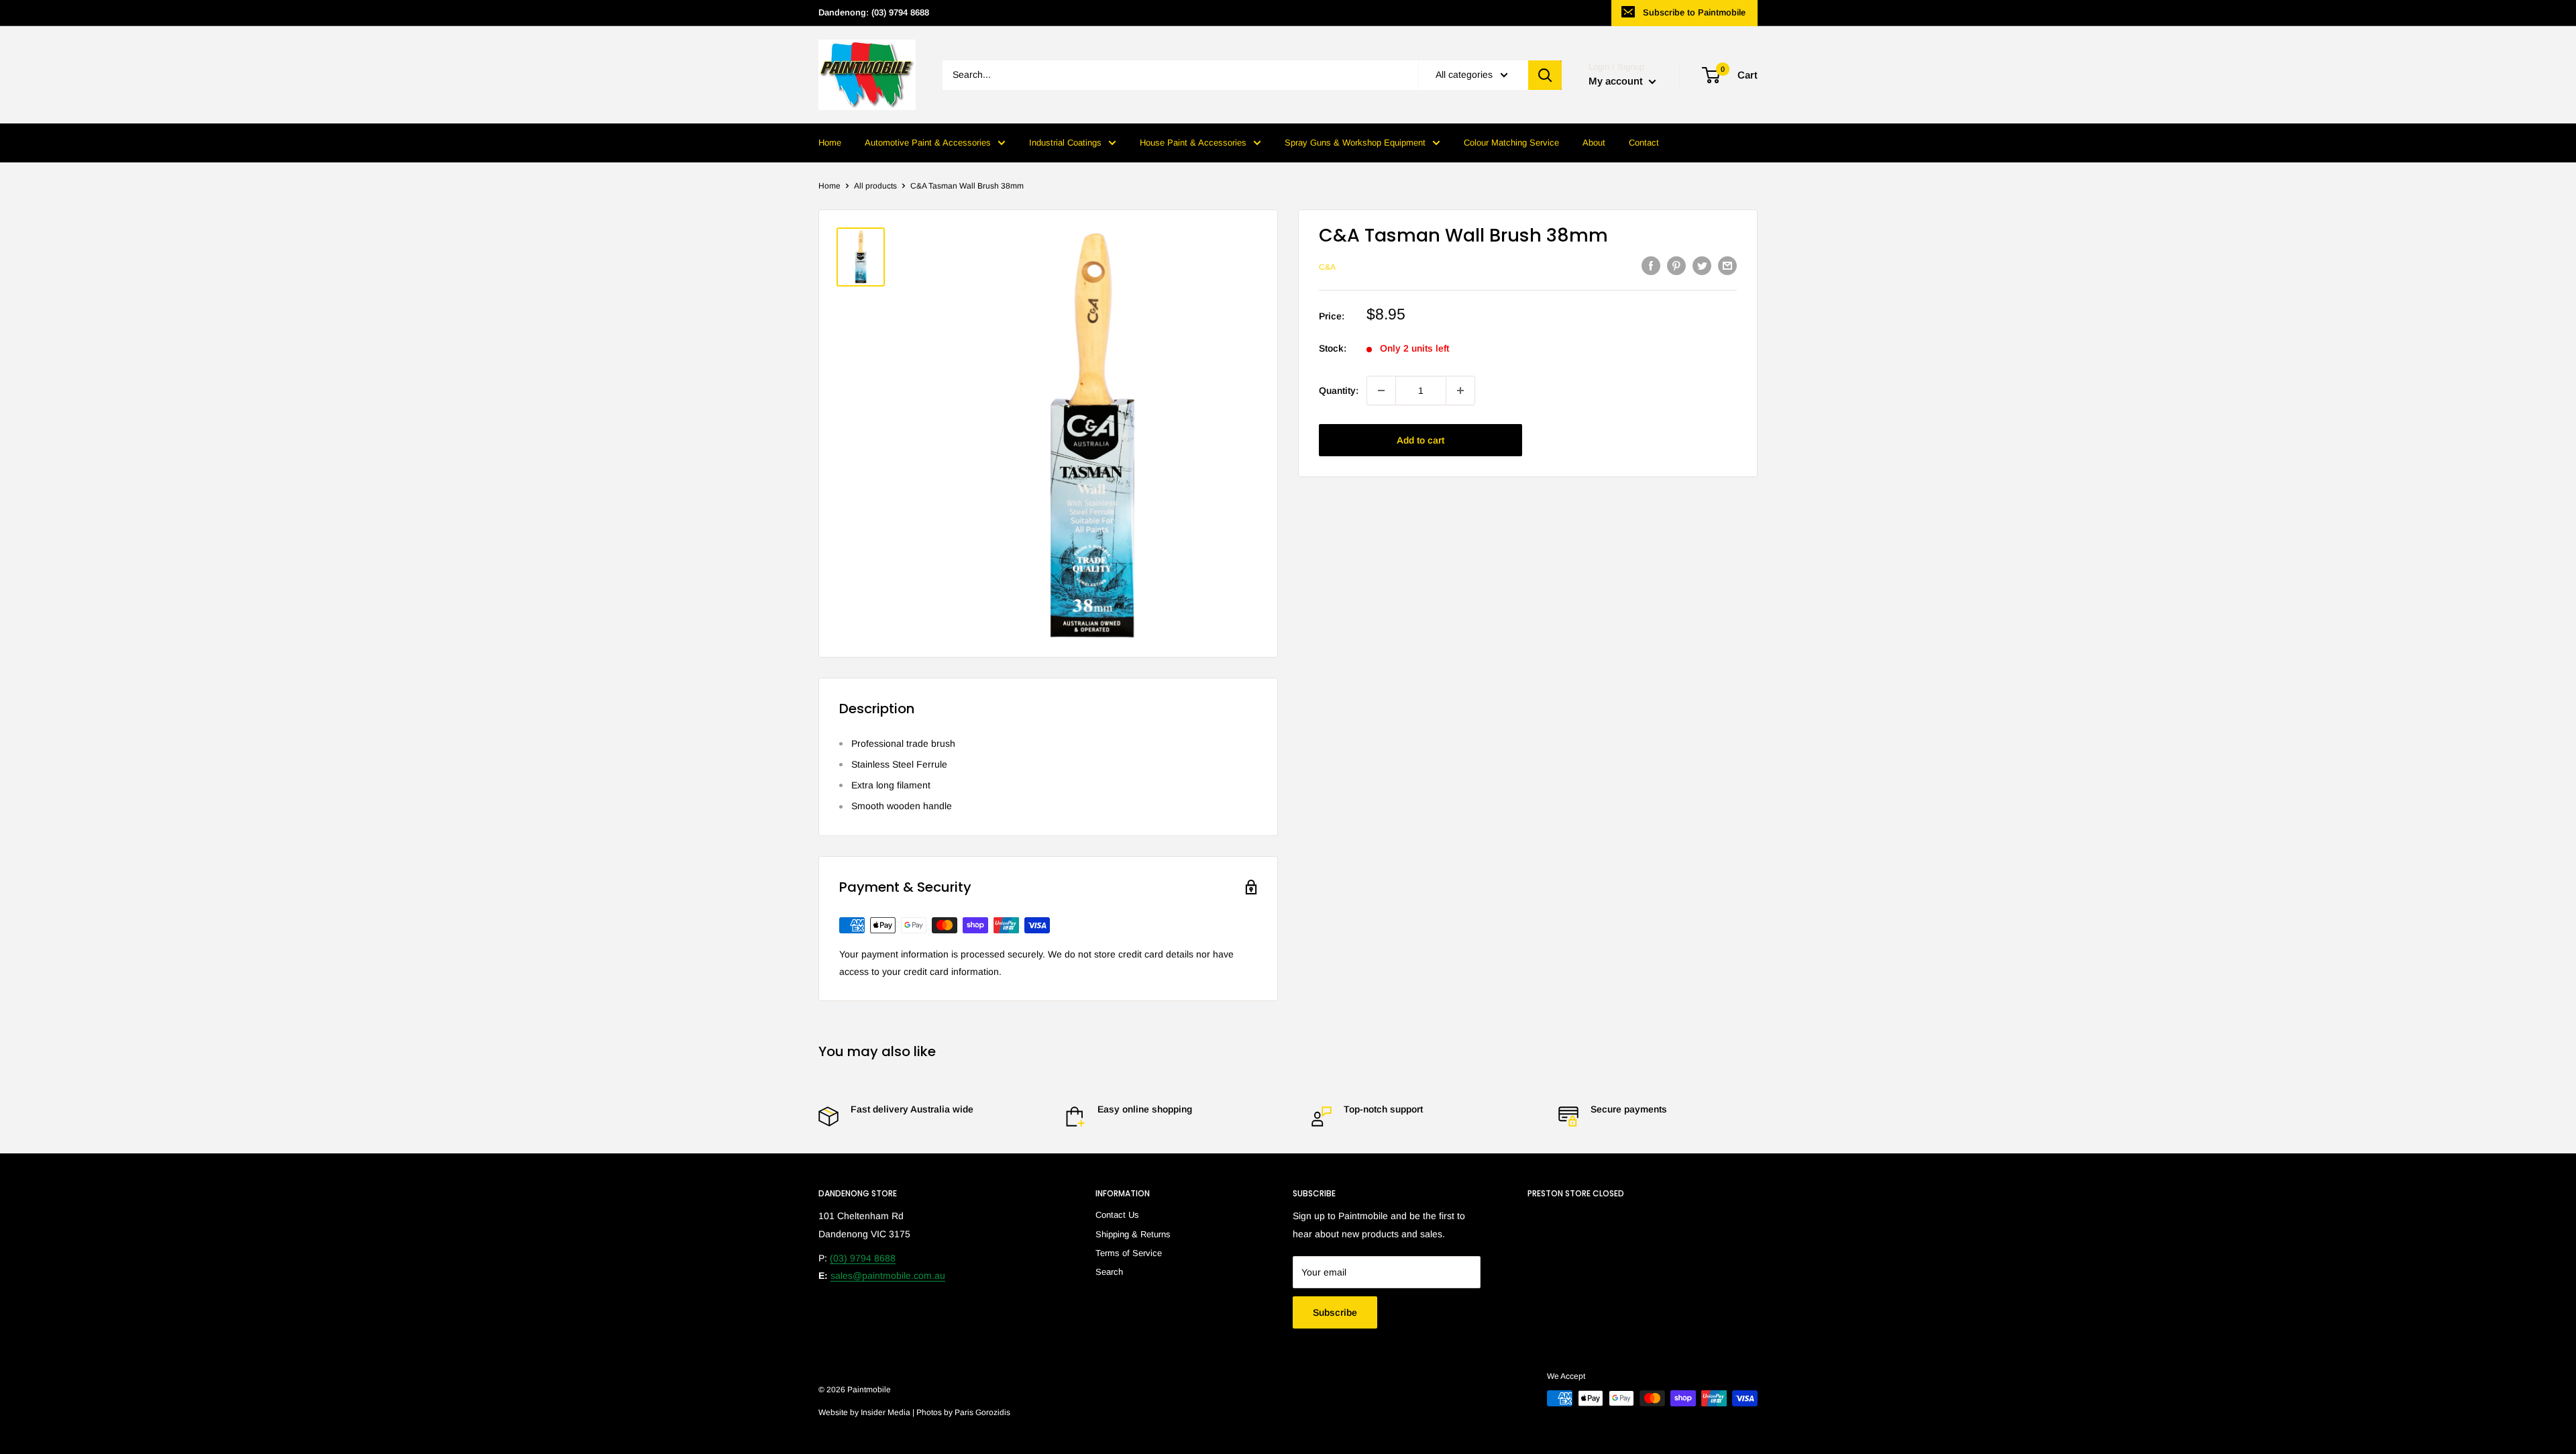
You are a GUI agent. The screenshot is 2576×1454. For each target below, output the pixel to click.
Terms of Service (1129, 1253)
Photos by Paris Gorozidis (963, 1412)
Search (1109, 1272)
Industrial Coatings (1065, 143)
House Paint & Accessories (1193, 143)
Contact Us (1117, 1215)
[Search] (1545, 75)
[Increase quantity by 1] (1460, 391)
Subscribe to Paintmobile (1694, 12)
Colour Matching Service (1511, 143)
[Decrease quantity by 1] (1381, 391)
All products (875, 186)
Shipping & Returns (1133, 1234)
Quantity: (1339, 391)
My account (1617, 81)
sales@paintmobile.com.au (888, 1276)
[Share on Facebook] (1651, 266)
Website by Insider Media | (867, 1412)
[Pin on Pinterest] (1676, 266)
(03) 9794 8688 (863, 1258)
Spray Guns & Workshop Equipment (1355, 143)
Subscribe (1335, 1312)
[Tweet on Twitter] (1702, 266)
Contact (1644, 143)
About (1594, 143)
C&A (1327, 267)
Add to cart (1420, 440)
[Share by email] (1727, 266)
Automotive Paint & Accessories (928, 143)
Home (830, 143)
